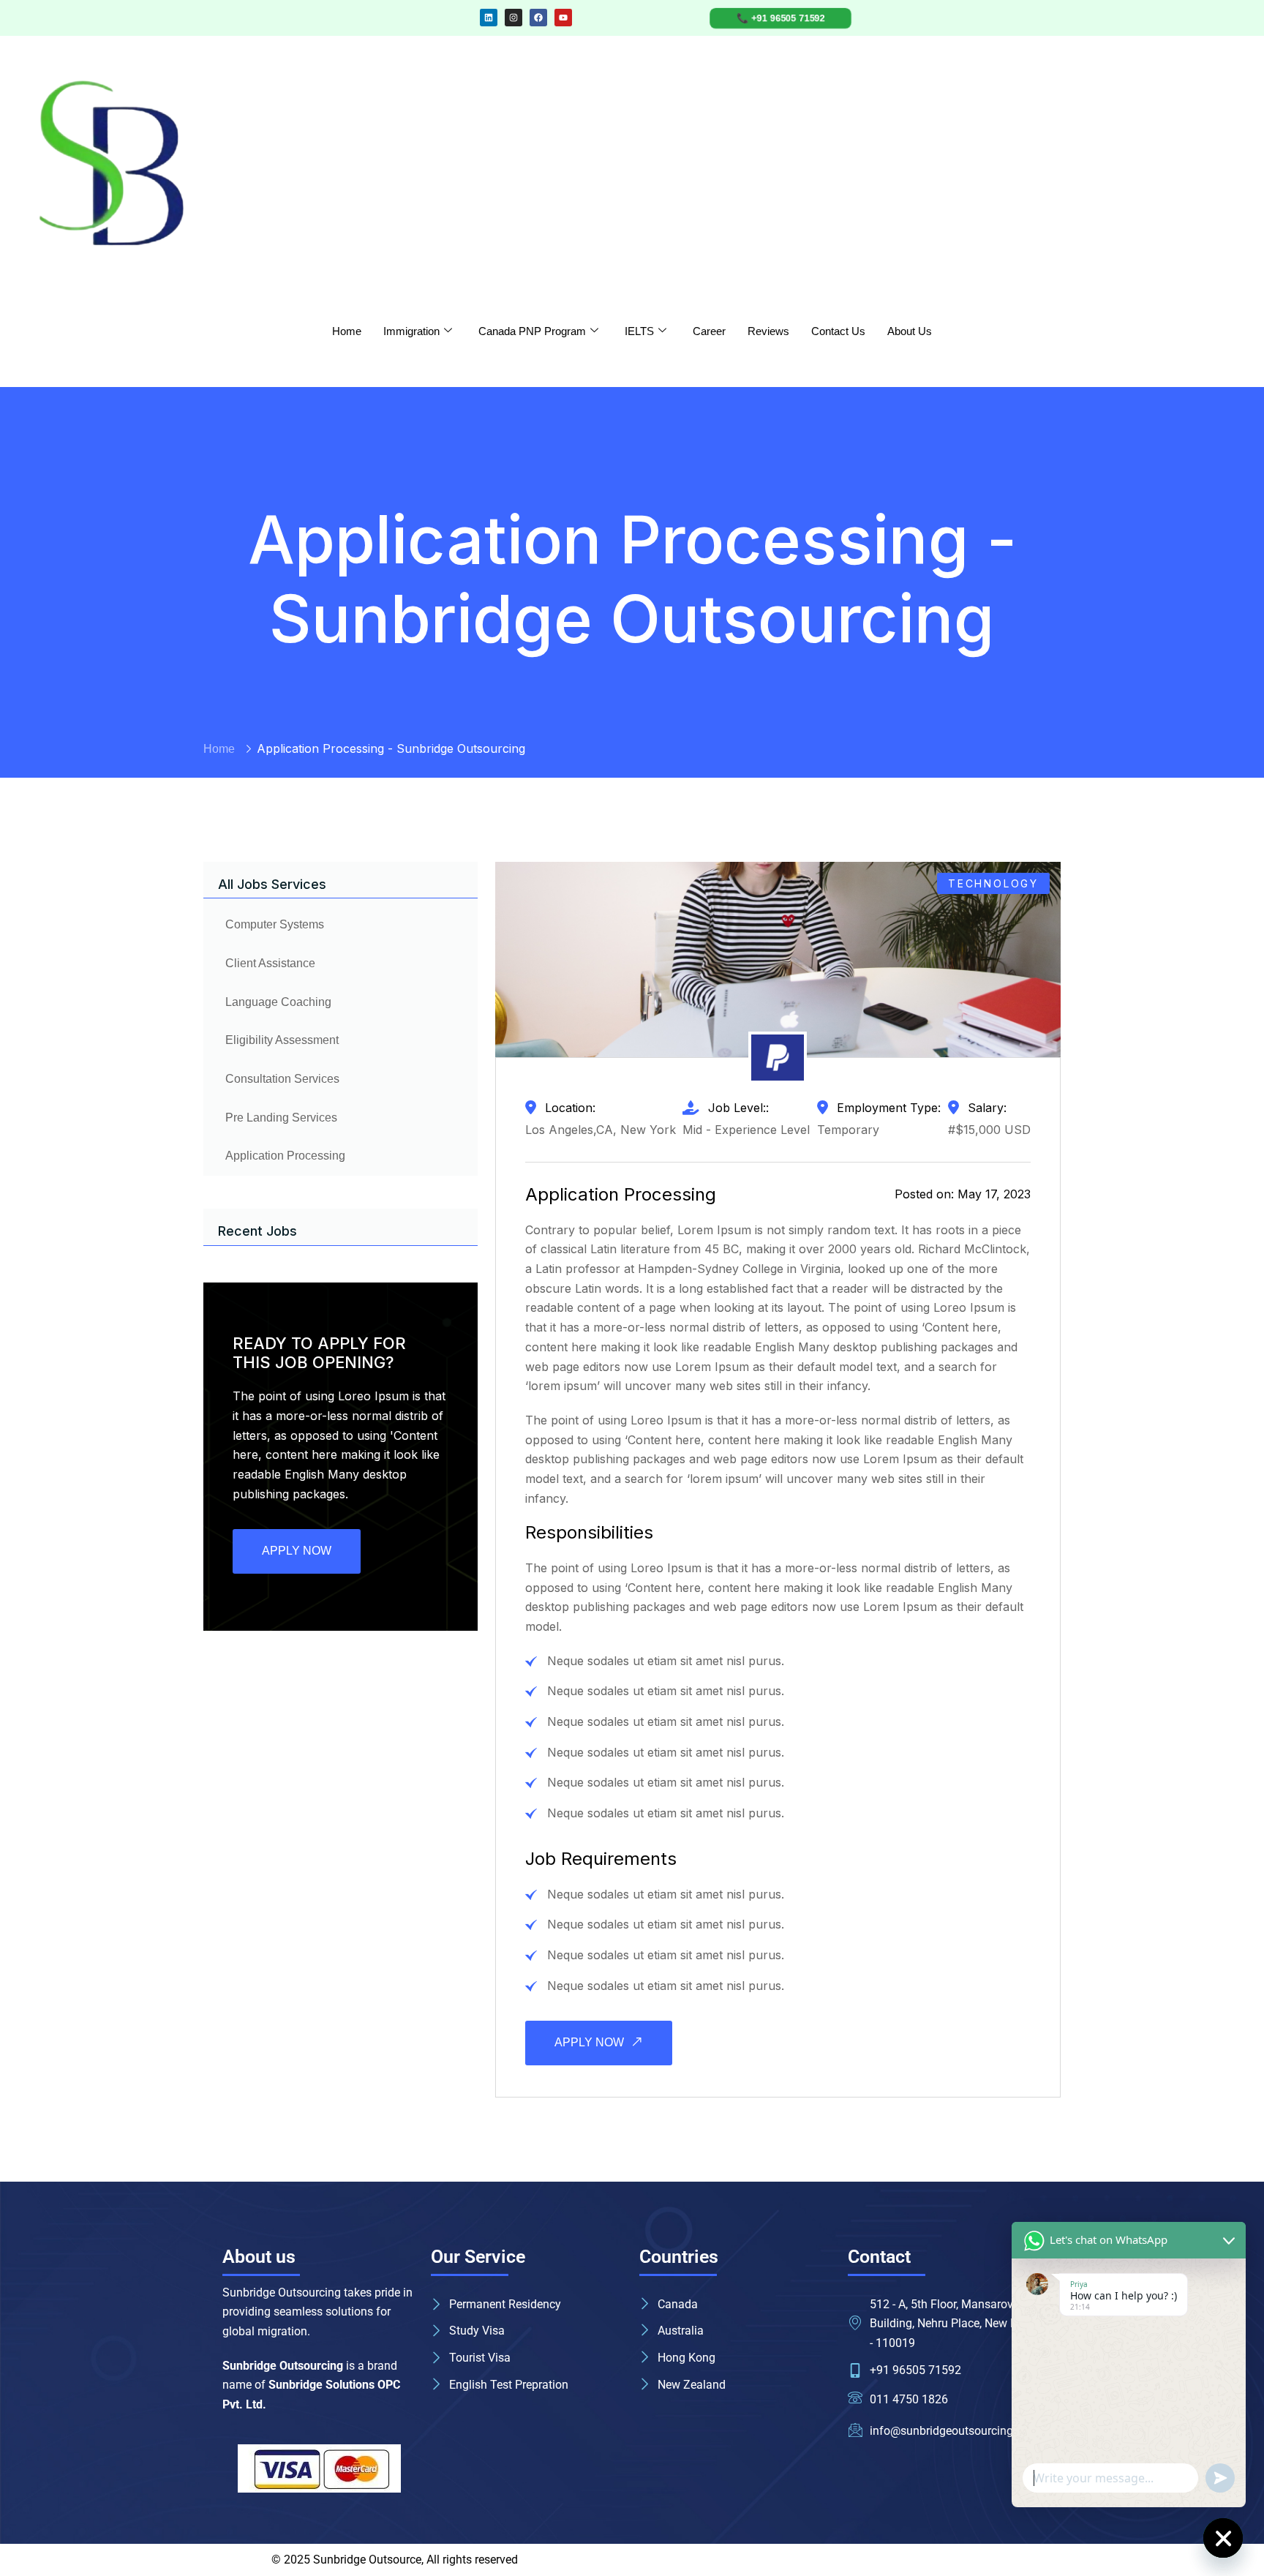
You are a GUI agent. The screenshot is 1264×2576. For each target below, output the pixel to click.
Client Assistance (270, 963)
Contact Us (838, 331)
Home (347, 331)
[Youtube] (563, 18)
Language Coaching (278, 1002)
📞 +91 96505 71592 (780, 18)
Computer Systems (275, 924)
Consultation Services (282, 1079)
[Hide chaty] (1223, 2538)
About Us (910, 331)
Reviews (768, 331)
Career (709, 331)
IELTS (639, 331)
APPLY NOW (297, 1551)
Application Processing (285, 1156)
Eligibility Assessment (282, 1040)
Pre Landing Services (281, 1118)
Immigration (411, 331)
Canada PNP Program (532, 331)
